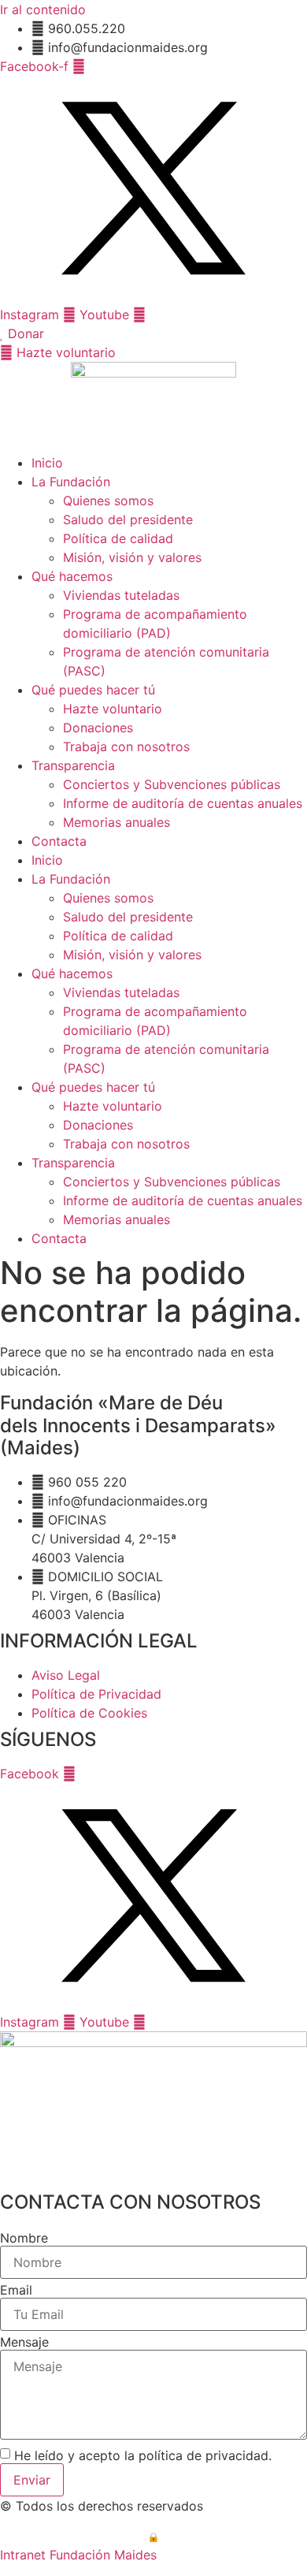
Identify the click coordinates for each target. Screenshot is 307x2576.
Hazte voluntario (113, 709)
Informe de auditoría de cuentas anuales (183, 803)
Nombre (24, 2238)
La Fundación (71, 482)
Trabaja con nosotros (126, 746)
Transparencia (73, 765)
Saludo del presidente (128, 519)
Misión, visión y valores (132, 557)
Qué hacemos (72, 576)
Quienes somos (108, 501)
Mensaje (24, 2342)
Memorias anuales (117, 822)
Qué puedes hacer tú (93, 690)
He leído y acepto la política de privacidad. (143, 2455)
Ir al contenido (43, 9)
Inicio (47, 463)
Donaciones (98, 728)
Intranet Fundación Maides (78, 2555)
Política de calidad (118, 538)
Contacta (59, 841)
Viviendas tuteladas (121, 595)
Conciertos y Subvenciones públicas (172, 784)
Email (16, 2290)
